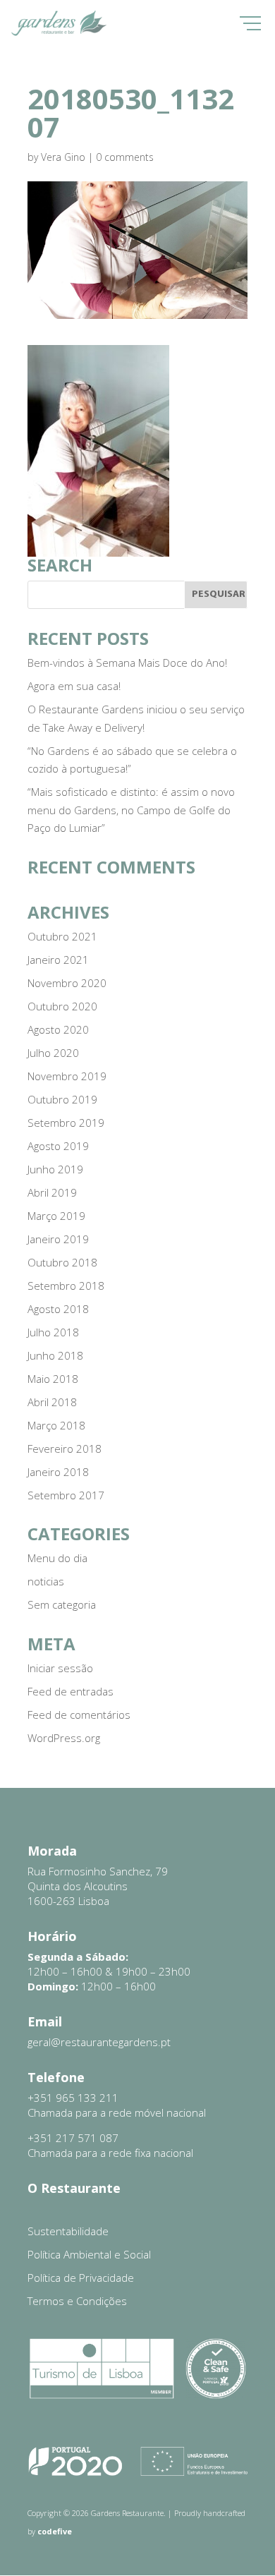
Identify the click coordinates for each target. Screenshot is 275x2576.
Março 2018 (56, 1425)
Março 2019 (56, 1216)
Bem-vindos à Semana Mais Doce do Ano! (127, 663)
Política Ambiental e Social (89, 2254)
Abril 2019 (52, 1192)
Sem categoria (62, 1604)
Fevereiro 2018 (65, 1449)
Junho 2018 (55, 1355)
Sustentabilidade (68, 2231)
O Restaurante (74, 2188)
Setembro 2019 (66, 1123)
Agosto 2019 (58, 1146)
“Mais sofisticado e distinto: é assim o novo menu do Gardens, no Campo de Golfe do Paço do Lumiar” (131, 810)
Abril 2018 (52, 1402)
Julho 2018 (53, 1332)
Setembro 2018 (66, 1286)
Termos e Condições (77, 2301)
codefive (55, 2531)
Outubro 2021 (62, 936)
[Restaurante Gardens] (59, 33)
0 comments (125, 157)
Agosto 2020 (58, 1029)
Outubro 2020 (62, 1006)
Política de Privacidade (81, 2278)
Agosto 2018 (58, 1309)
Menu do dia (57, 1558)
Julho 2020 (53, 1053)
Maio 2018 (53, 1379)
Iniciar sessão (60, 1668)
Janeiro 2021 (58, 960)
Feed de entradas (71, 1691)
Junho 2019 (55, 1169)
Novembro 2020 (67, 983)
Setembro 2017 (66, 1495)
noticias (46, 1581)
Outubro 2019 (62, 1099)
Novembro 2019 (67, 1076)
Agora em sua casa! (74, 686)
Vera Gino (63, 157)
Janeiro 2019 (58, 1239)
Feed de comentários (79, 1715)
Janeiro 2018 (58, 1472)
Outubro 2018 (62, 1262)
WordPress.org (64, 1738)
